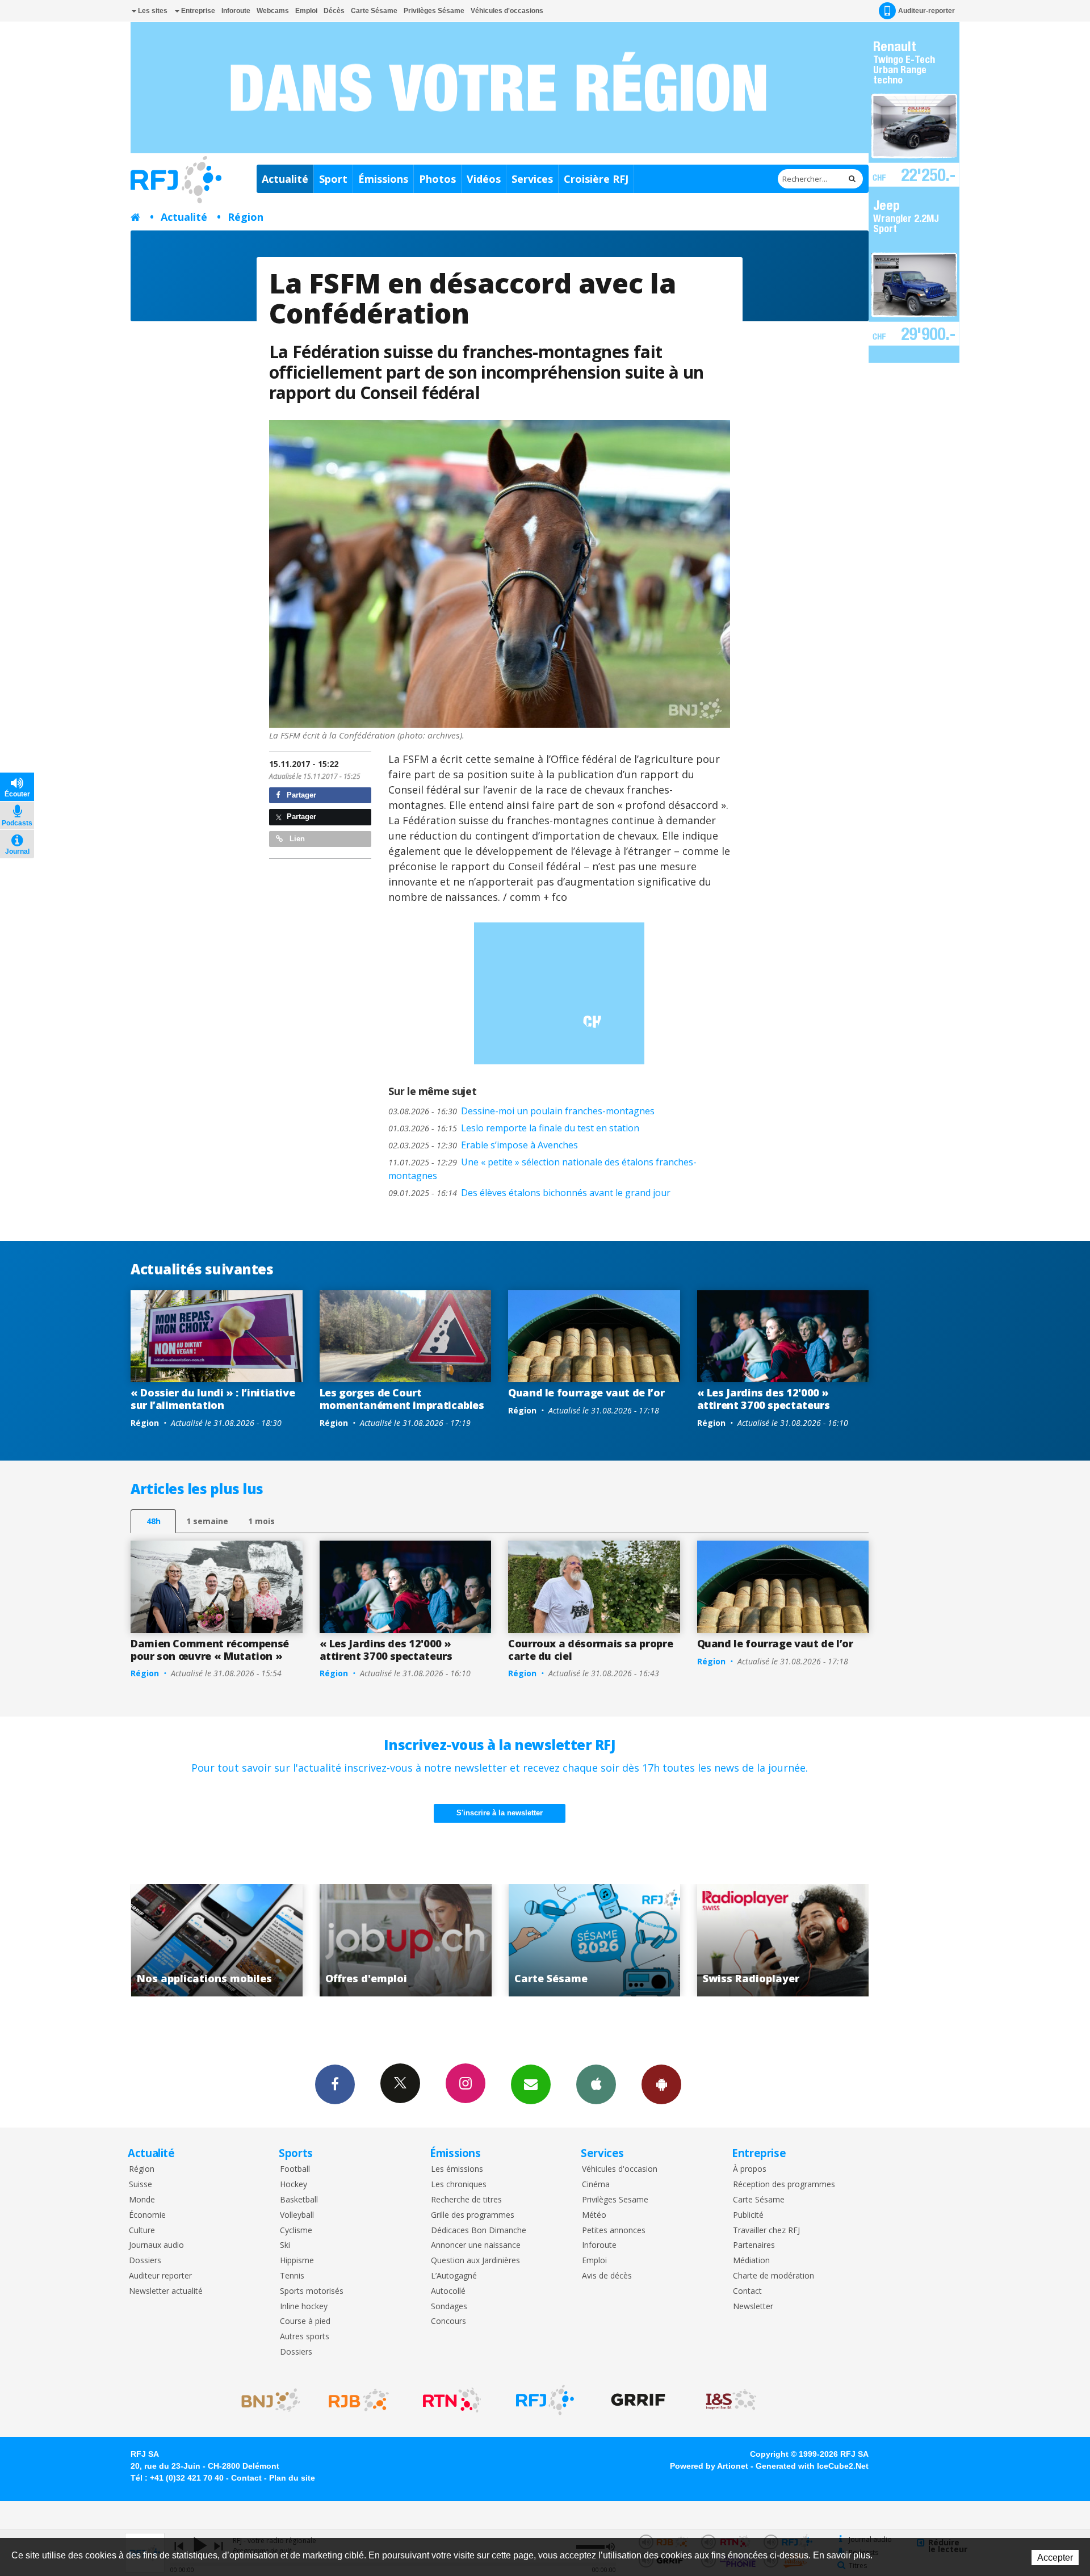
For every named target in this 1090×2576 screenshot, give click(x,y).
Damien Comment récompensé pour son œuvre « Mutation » (210, 1650)
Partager (300, 795)
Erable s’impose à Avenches (483, 1145)
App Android (661, 2084)
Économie (147, 2215)
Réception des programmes (784, 2185)
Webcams (273, 11)
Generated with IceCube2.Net (812, 2466)
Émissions (383, 179)
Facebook (335, 2084)
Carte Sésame (374, 11)
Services (532, 179)
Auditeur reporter (160, 2276)
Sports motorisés (312, 2291)
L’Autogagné (454, 2276)
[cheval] (500, 574)
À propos (750, 2169)
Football (295, 2169)
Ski (285, 2245)
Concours (448, 2321)
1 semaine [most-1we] (207, 1521)
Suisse (141, 2185)
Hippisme (297, 2261)
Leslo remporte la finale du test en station (514, 1128)
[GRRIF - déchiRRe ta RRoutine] (638, 2400)
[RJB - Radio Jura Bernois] (359, 2400)
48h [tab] (154, 1521)
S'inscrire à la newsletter (500, 1813)
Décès (334, 11)
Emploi (306, 11)
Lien (296, 839)
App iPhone (596, 2084)
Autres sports (305, 2337)
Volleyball (297, 2215)
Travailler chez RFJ (766, 2231)
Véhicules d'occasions (507, 11)
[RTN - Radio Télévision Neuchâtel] (452, 2400)
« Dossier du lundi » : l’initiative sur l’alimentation (213, 1399)
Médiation (751, 2261)
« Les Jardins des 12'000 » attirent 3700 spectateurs (764, 1399)
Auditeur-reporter (927, 11)
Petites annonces (614, 2231)
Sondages (449, 2307)
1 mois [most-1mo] (261, 1521)
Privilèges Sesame (615, 2200)
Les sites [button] (152, 11)
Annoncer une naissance (476, 2245)
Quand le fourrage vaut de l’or (586, 1392)
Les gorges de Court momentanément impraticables (402, 1399)
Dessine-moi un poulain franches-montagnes (521, 1111)
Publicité (748, 2215)
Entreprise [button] (197, 11)
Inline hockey (304, 2307)
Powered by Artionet (709, 2466)
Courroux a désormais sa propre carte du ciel (590, 1650)
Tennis (292, 2276)
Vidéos (484, 179)
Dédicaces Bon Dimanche (479, 2231)
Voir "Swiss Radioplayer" (594, 1940)
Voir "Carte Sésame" (406, 1940)
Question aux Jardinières (475, 2261)
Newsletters (531, 2084)
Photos (437, 179)
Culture (142, 2231)
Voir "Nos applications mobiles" (783, 1940)
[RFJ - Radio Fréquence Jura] (545, 2400)
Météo (594, 2215)
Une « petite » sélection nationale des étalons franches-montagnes (542, 1169)
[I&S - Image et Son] (731, 2400)
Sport (333, 179)
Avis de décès (607, 2276)
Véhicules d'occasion (620, 2169)
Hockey (294, 2185)
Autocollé (448, 2291)
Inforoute (236, 11)
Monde (142, 2200)
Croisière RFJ (596, 179)
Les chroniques (459, 2185)
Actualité (285, 179)
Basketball (299, 2200)
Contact (747, 2291)
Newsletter (753, 2307)
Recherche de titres (466, 2200)
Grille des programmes (473, 2215)
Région (246, 217)
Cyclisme (296, 2231)
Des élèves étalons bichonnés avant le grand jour (529, 1193)
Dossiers (145, 2261)
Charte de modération (774, 2276)
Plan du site (292, 2478)
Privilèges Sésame (434, 11)
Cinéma (596, 2185)
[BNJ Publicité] (266, 2400)
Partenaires (754, 2245)
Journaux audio (156, 2245)
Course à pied (305, 2321)
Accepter (1055, 2558)
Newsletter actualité (166, 2291)
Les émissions (457, 2169)
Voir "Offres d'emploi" (217, 1940)
